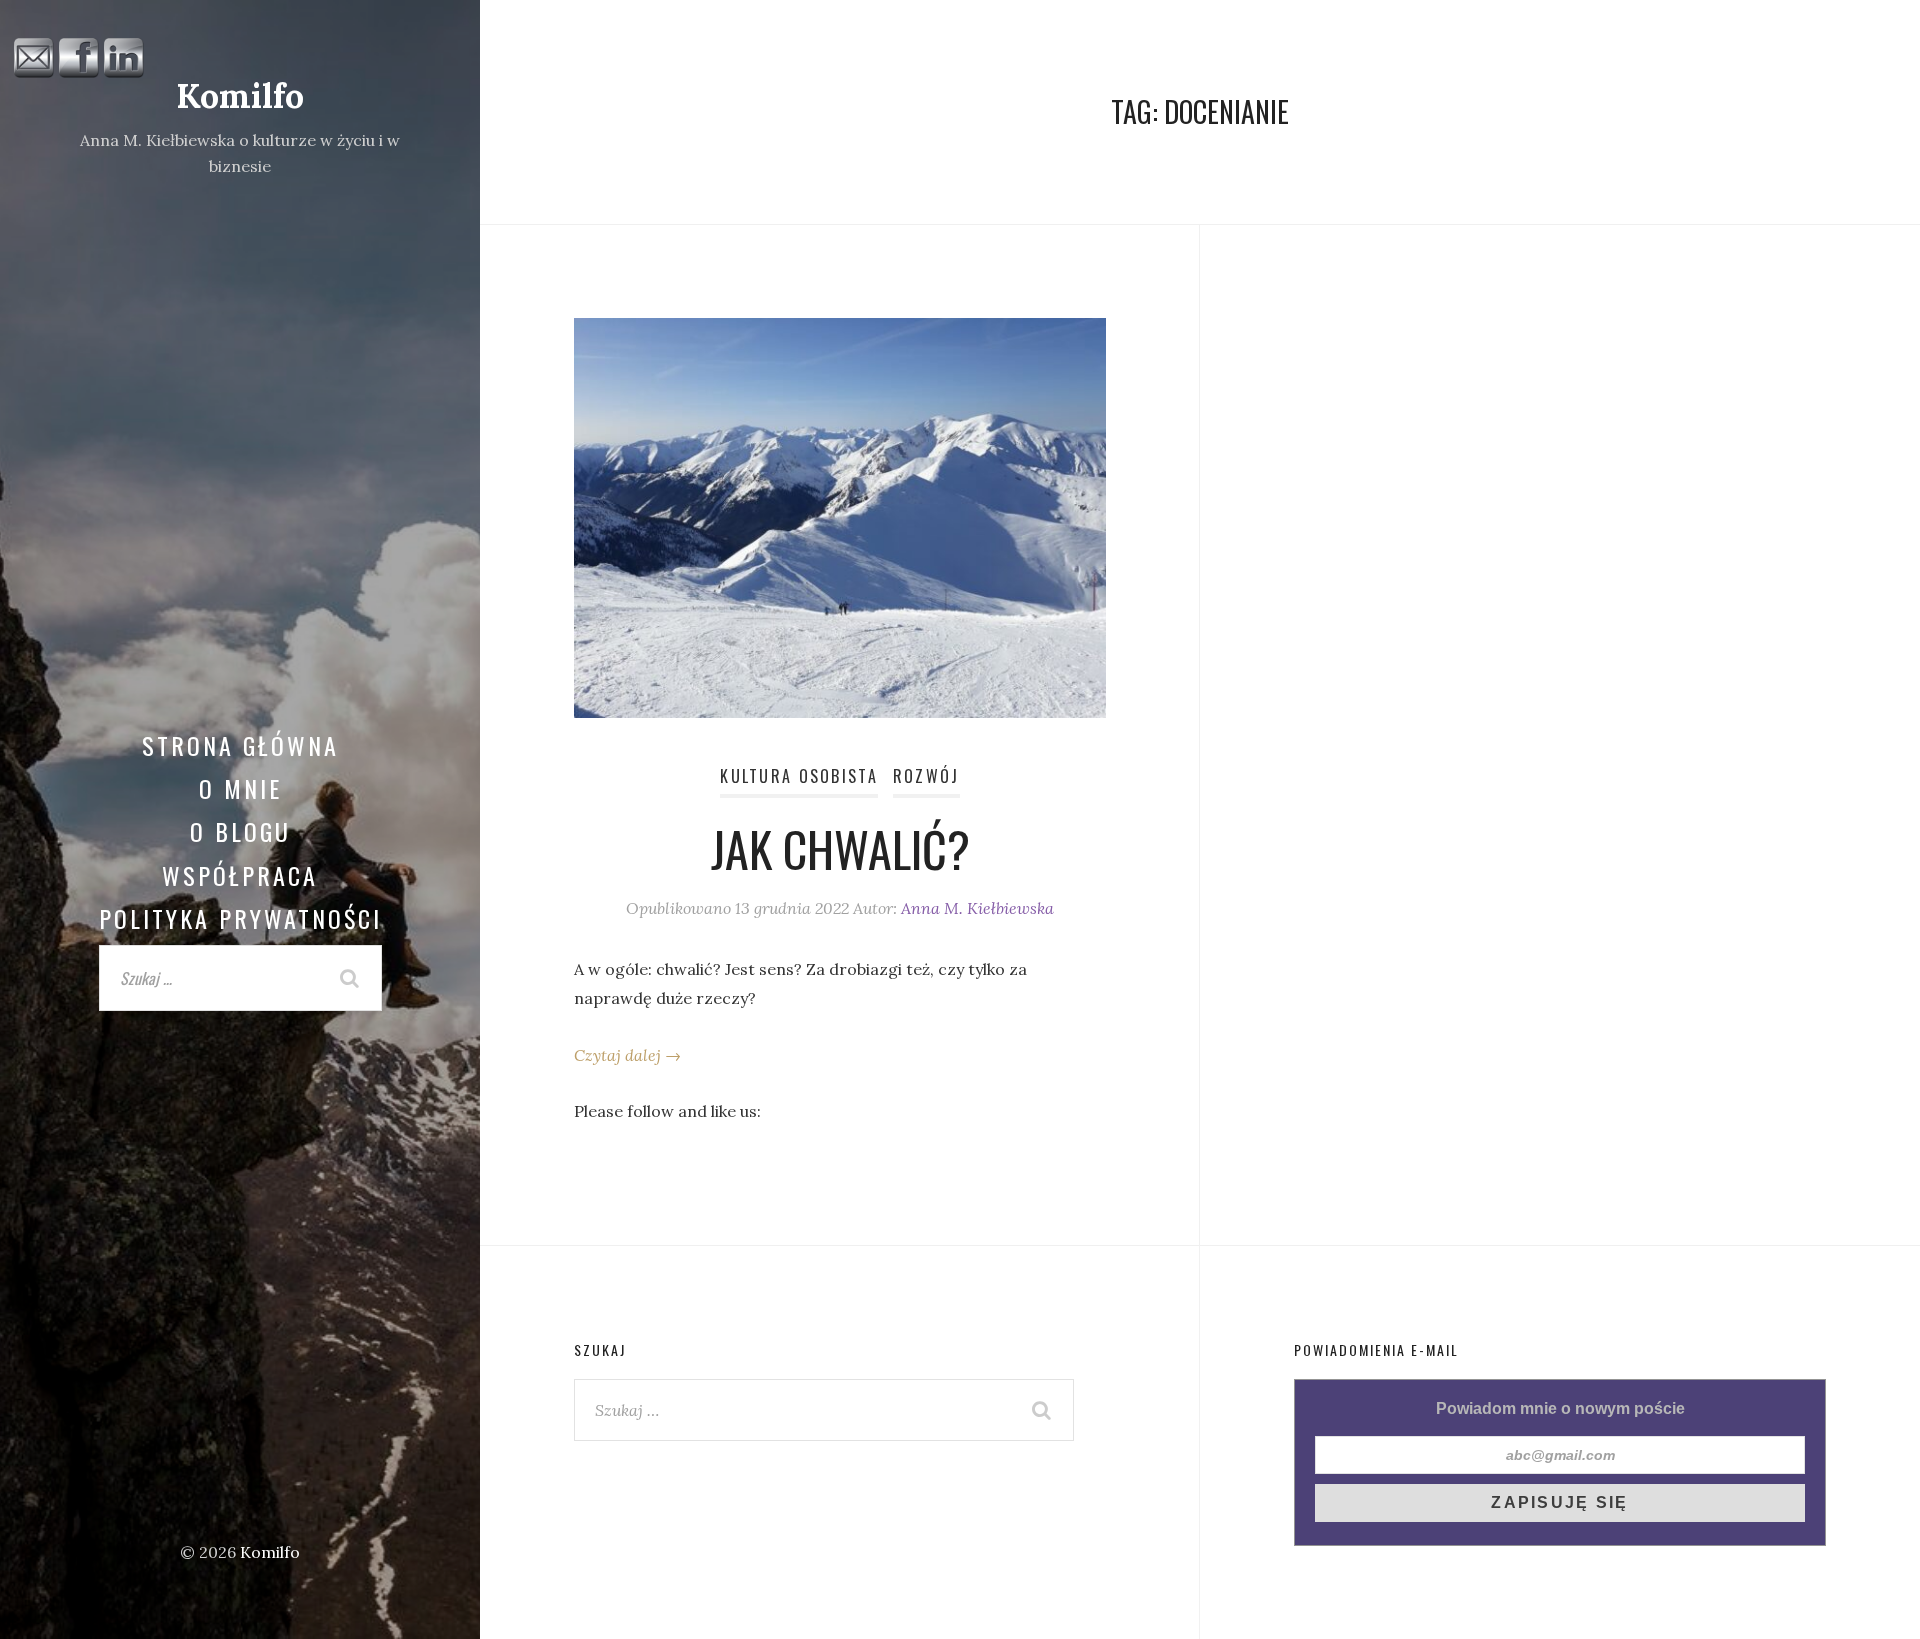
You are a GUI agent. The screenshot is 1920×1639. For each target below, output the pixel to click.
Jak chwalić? (840, 848)
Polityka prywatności (240, 918)
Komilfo (240, 95)
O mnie (240, 788)
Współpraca (240, 875)
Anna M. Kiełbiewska (977, 908)
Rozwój (926, 776)
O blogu (240, 831)
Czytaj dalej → (627, 1055)
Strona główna (240, 745)
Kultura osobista (799, 776)
